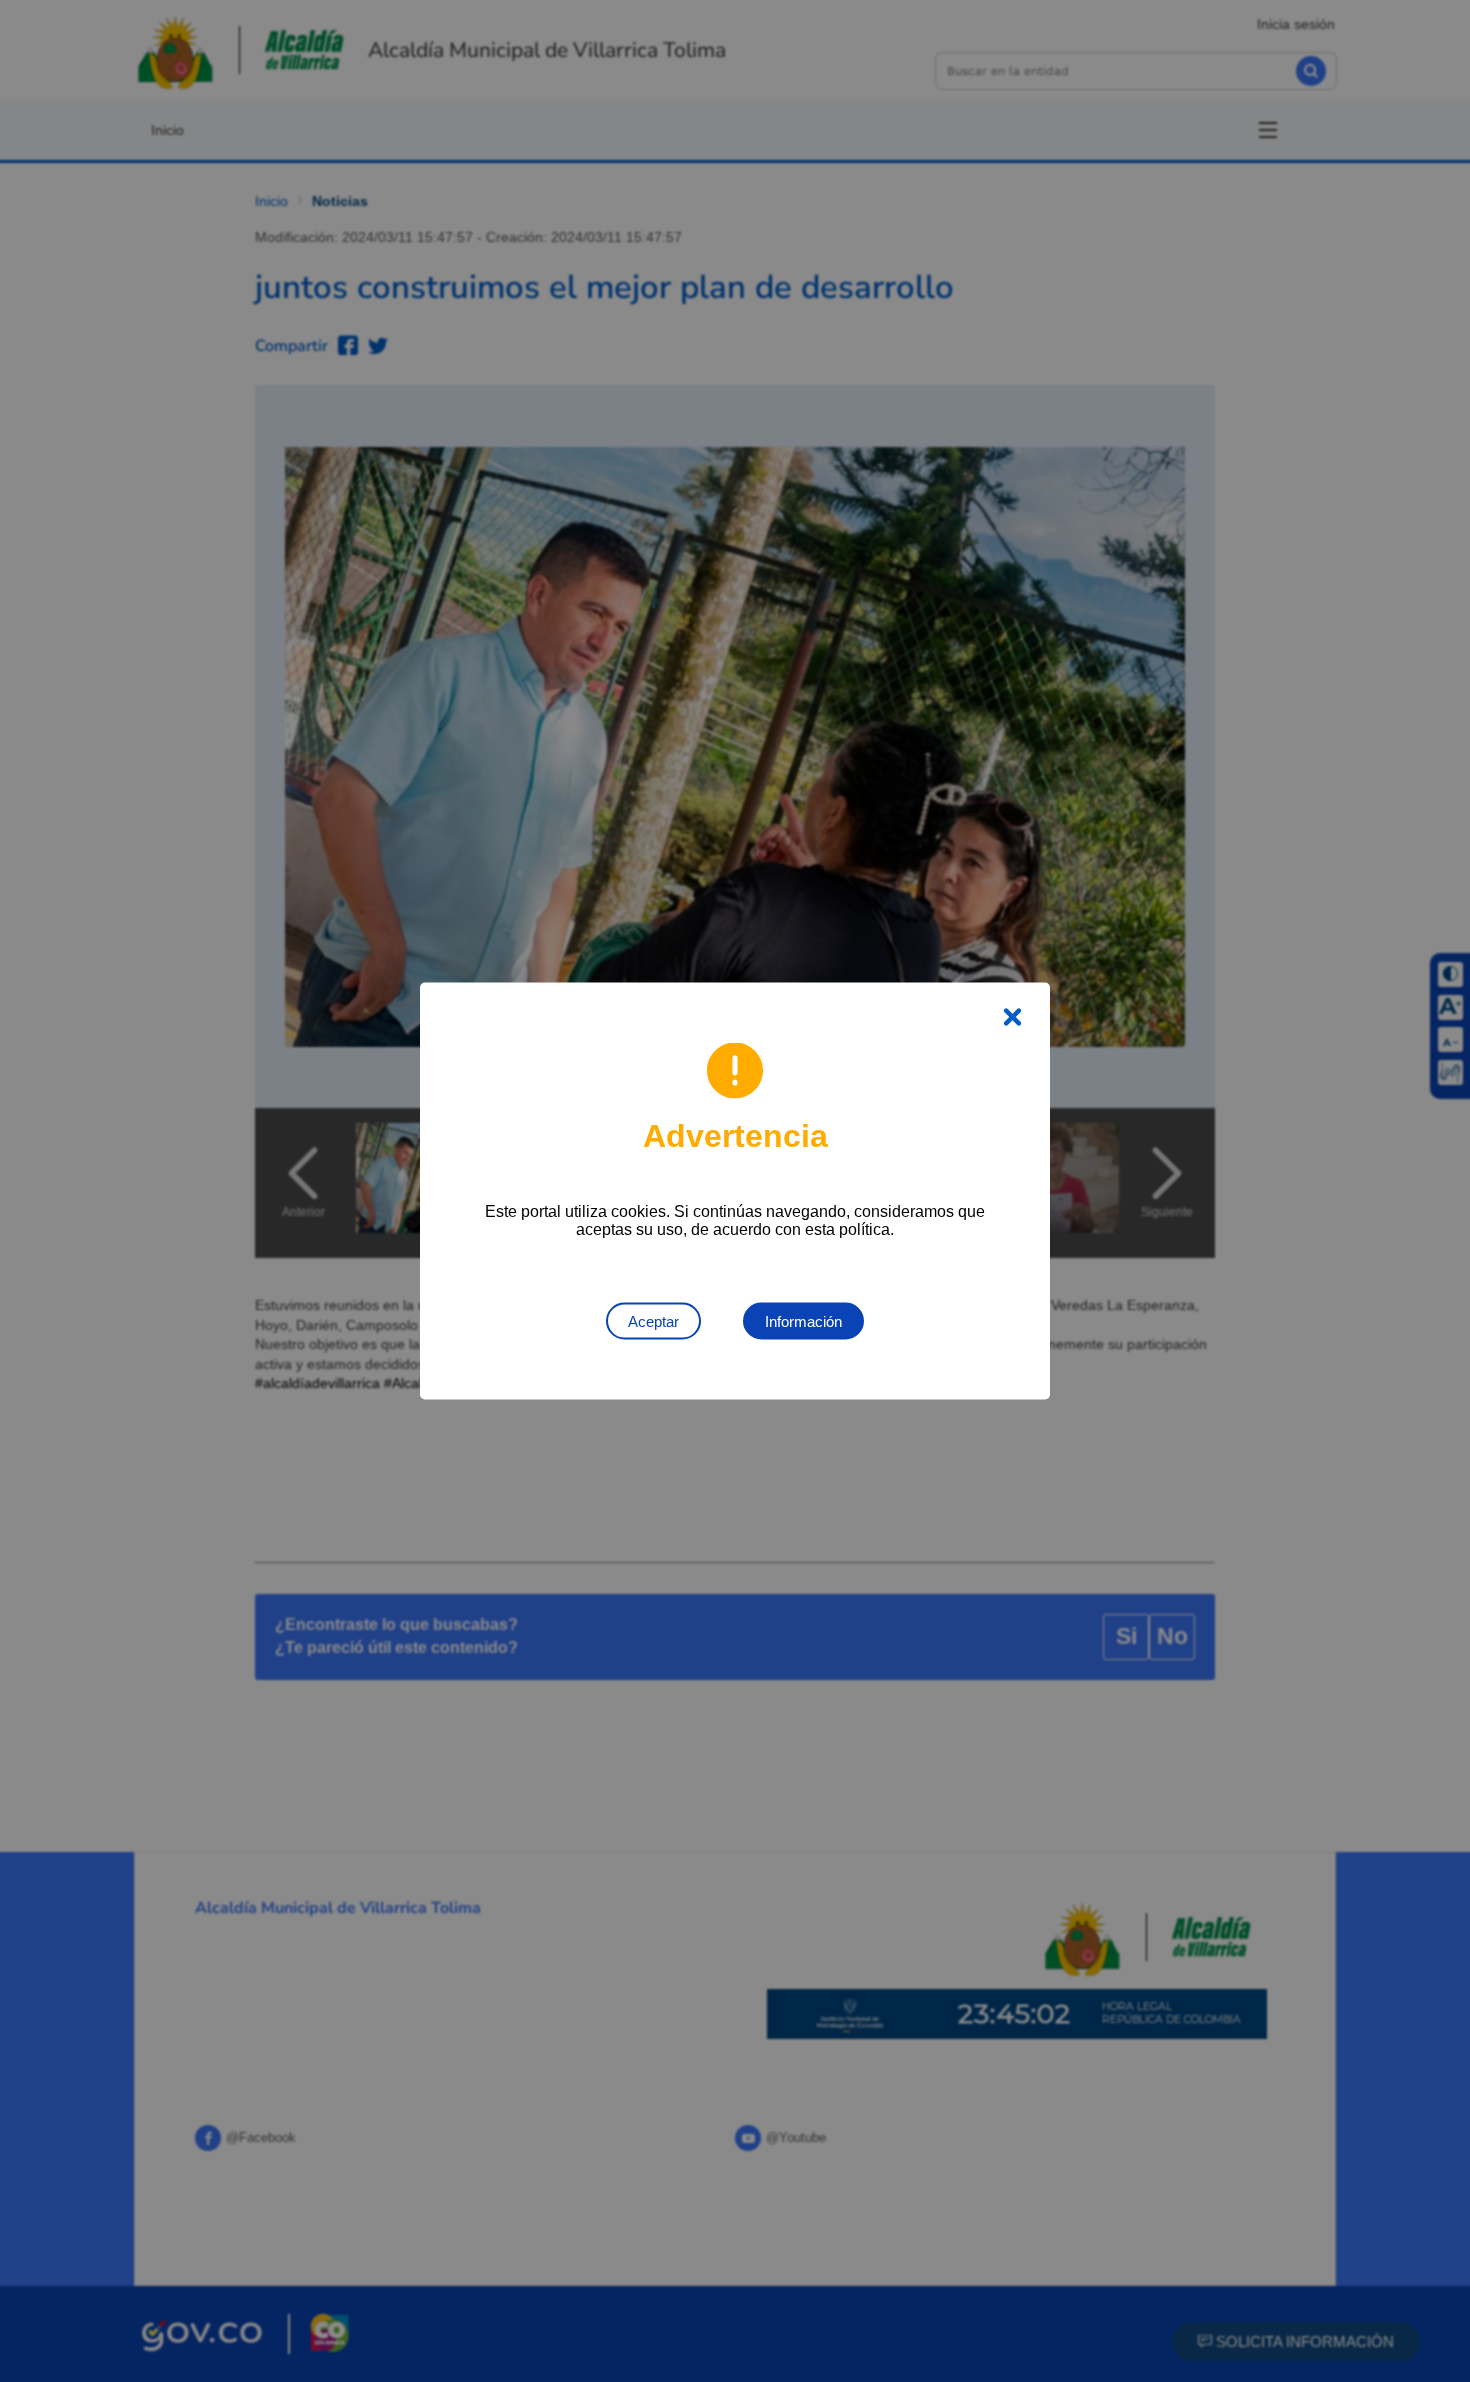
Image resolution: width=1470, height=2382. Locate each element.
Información (803, 1321)
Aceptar (653, 1321)
